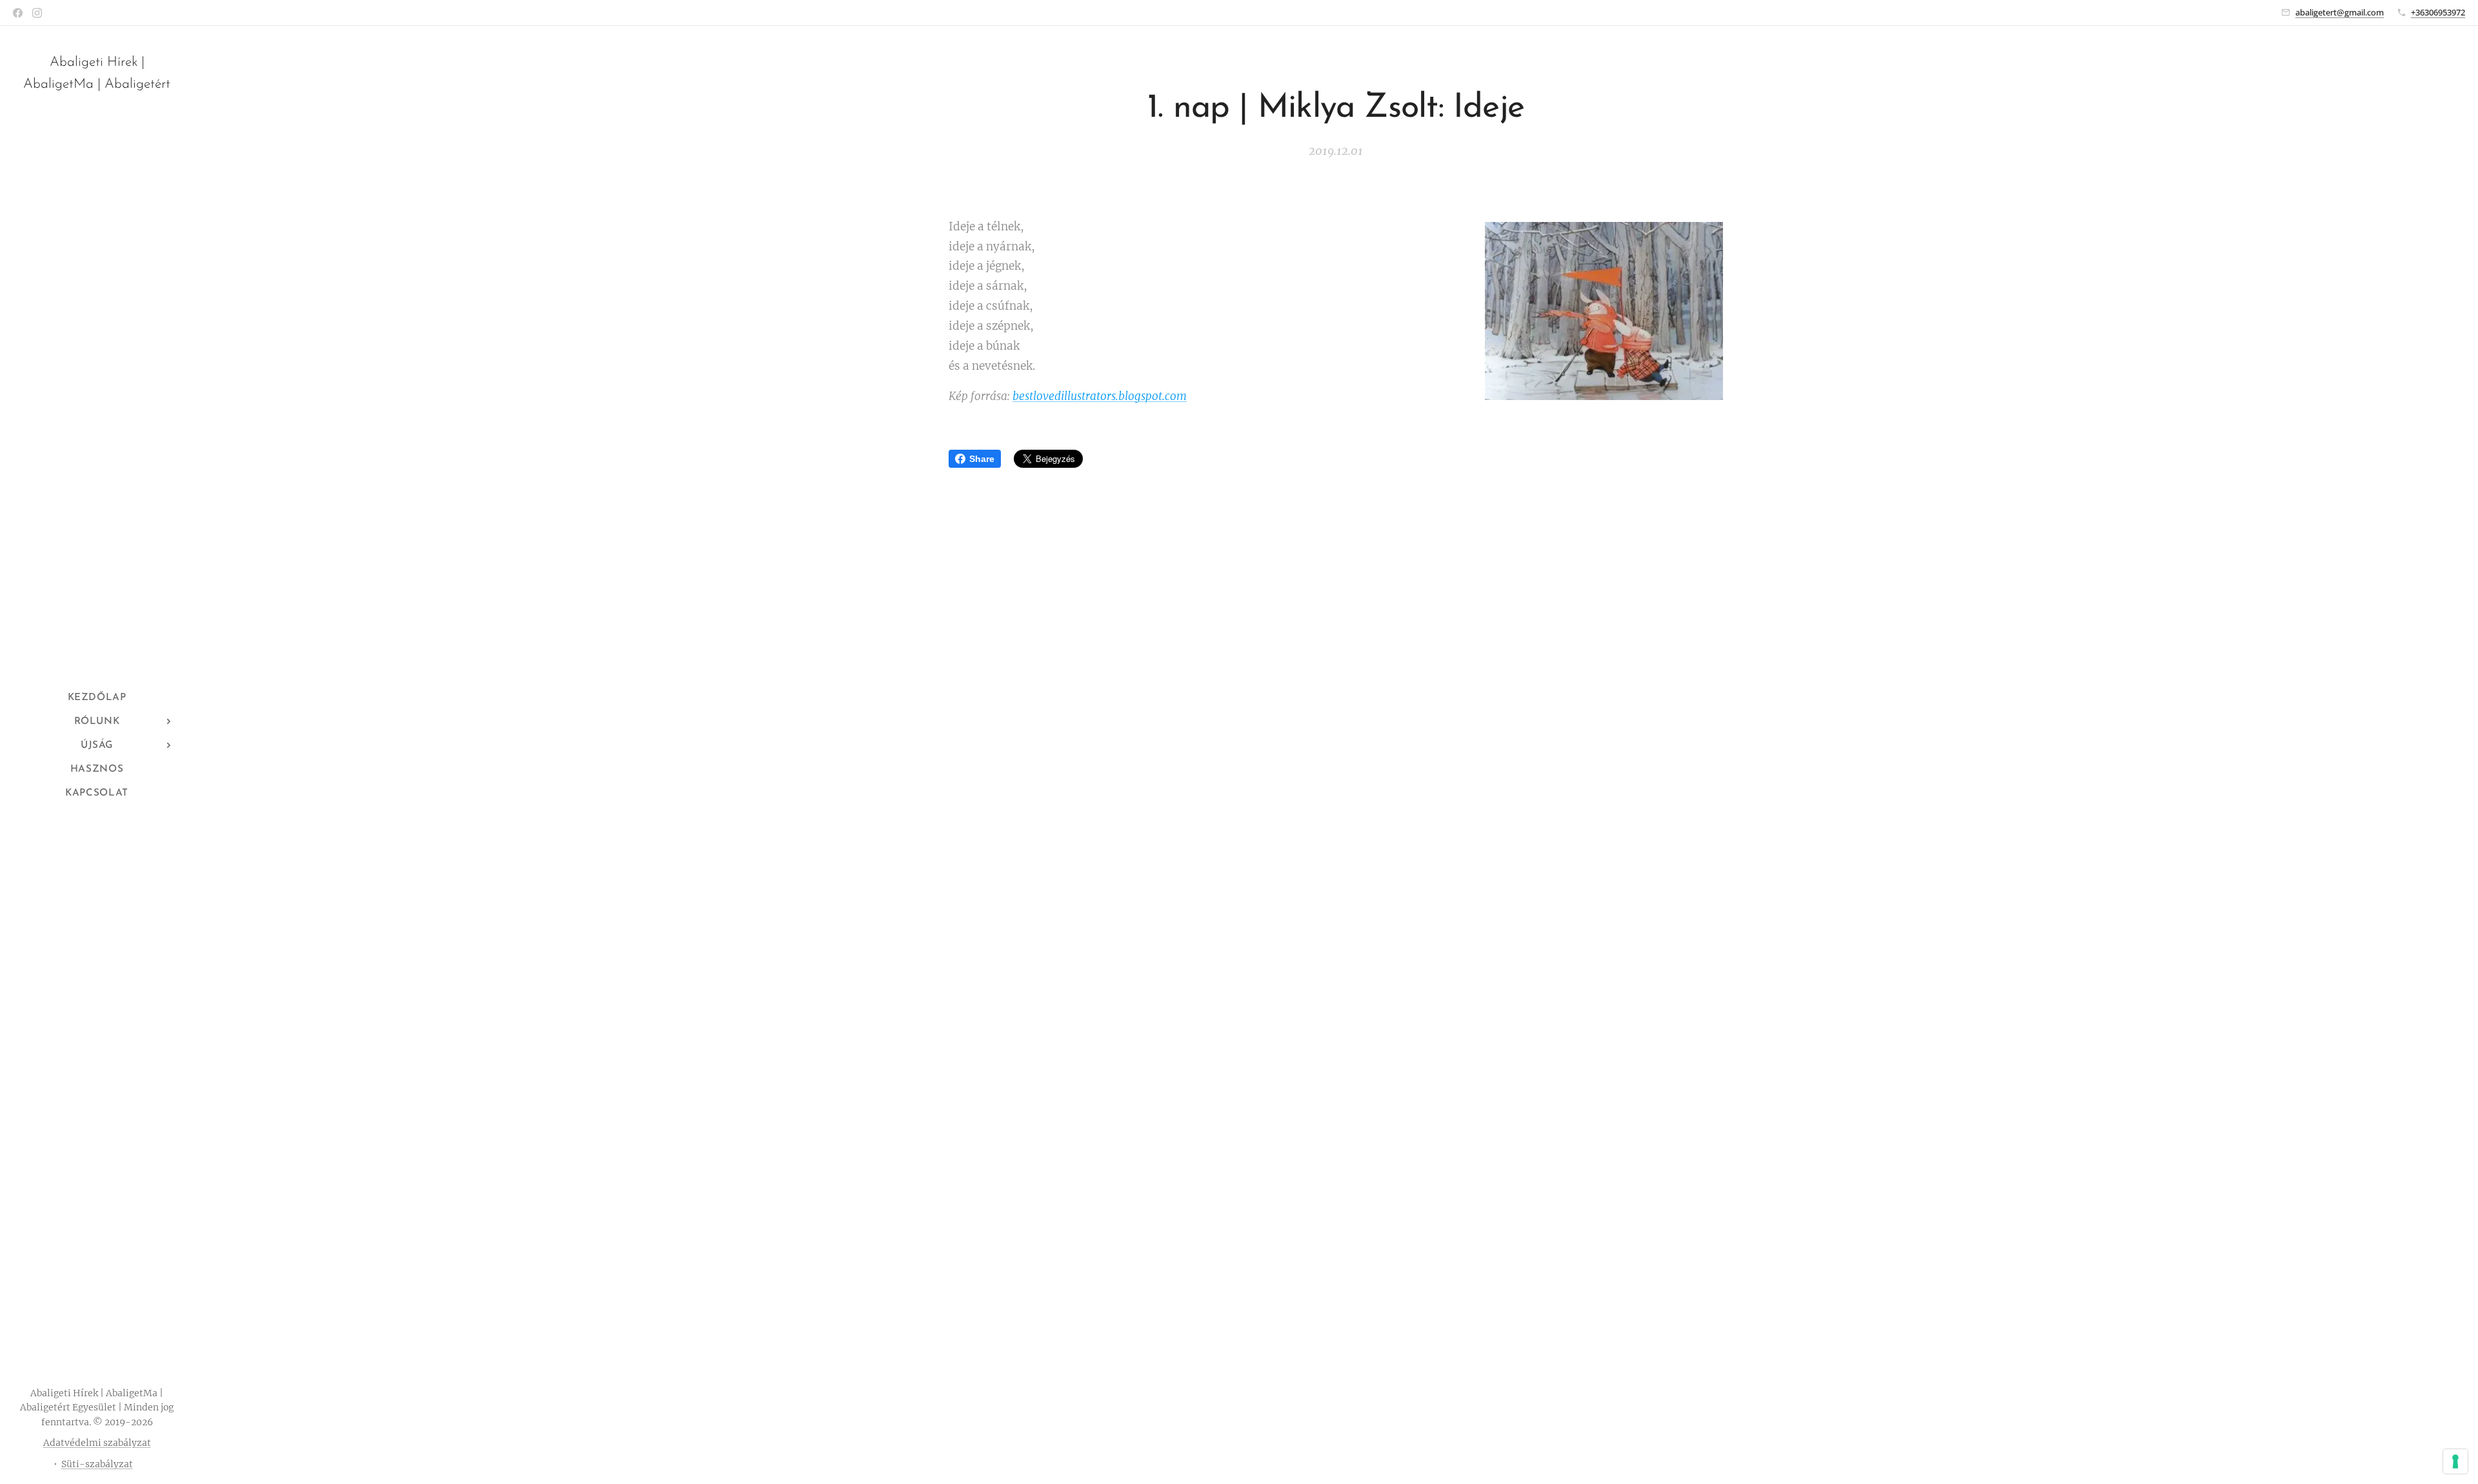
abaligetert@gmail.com (2340, 12)
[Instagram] (37, 13)
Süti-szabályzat (97, 1464)
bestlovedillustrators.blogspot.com (1100, 396)
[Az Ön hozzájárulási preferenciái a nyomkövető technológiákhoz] (2455, 1461)
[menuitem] (97, 698)
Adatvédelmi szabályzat (97, 1443)
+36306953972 (2438, 12)
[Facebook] (18, 13)
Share (982, 459)
